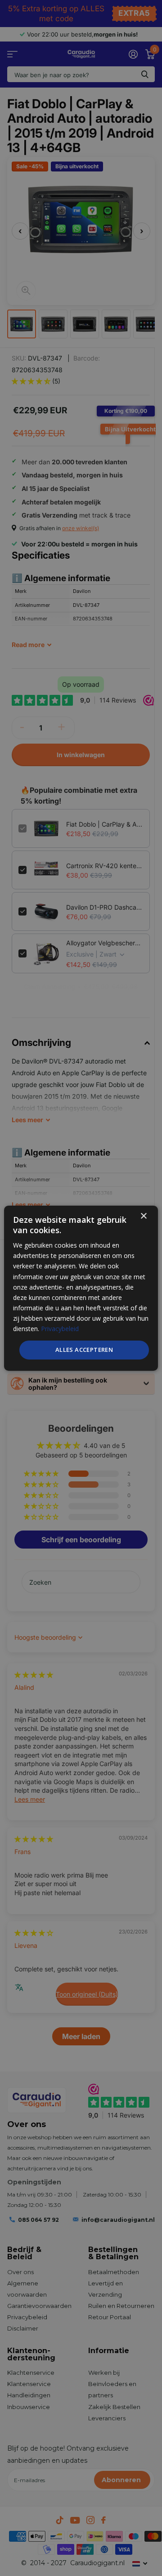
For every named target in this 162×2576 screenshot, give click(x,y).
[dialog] (81, 1288)
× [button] (143, 1216)
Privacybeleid (60, 1329)
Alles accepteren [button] (84, 1350)
